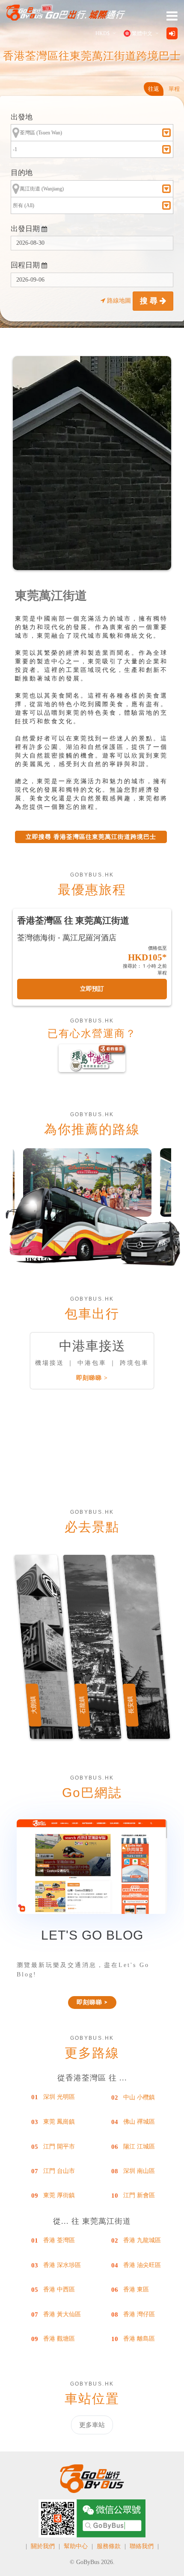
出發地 (22, 117)
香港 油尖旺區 (142, 2265)
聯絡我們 (142, 2546)
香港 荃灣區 (59, 2240)
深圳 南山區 (139, 2171)
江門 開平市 (59, 2147)
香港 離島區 (139, 2339)
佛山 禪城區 (139, 2122)
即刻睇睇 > (92, 1378)
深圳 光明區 (59, 2097)
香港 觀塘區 (59, 2339)
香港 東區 (136, 2289)
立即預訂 (92, 989)
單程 (174, 89)
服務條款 (109, 2546)
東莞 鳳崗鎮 (59, 2122)
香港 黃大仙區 (62, 2314)
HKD (102, 33)
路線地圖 (119, 301)
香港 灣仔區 (139, 2314)
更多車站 (92, 2425)
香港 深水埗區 (62, 2265)
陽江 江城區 (139, 2147)
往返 (154, 89)
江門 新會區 (139, 2195)
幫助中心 (76, 2546)
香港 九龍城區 (142, 2240)
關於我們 (43, 2546)
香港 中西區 (59, 2289)
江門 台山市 (59, 2171)
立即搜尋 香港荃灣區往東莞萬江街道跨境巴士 (91, 837)
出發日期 (26, 229)
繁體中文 (142, 33)
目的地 (22, 173)
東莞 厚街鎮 (59, 2195)
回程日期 (26, 265)
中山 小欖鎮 (139, 2097)
